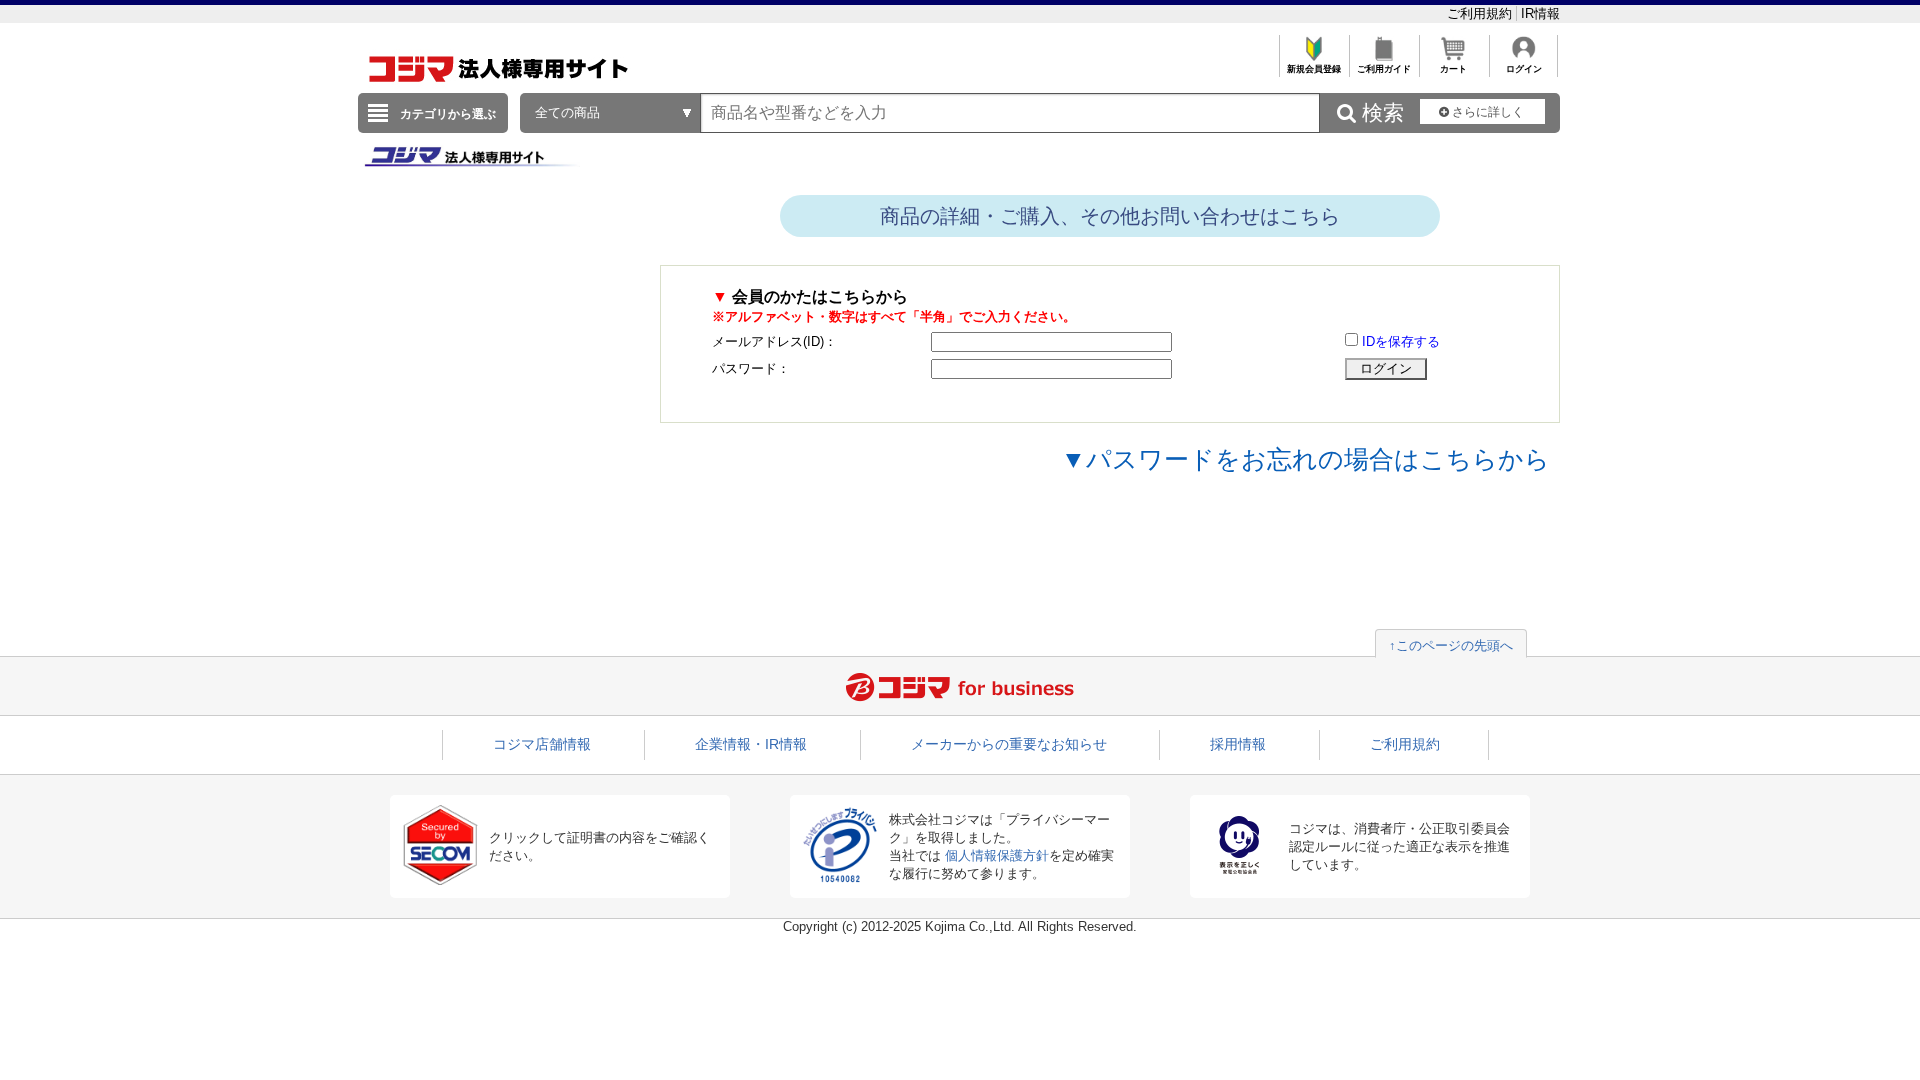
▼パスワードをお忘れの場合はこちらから (1305, 459)
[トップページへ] (499, 88)
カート (1453, 69)
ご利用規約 (1481, 13)
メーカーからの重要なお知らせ (1009, 744)
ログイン (1524, 69)
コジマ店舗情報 (542, 744)
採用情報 (1238, 744)
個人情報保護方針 (997, 855)
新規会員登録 (1314, 69)
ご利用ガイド (1384, 69)
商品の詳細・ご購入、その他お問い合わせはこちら (1110, 216)
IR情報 (1540, 13)
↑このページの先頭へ (1451, 645)
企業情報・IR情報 (751, 744)
